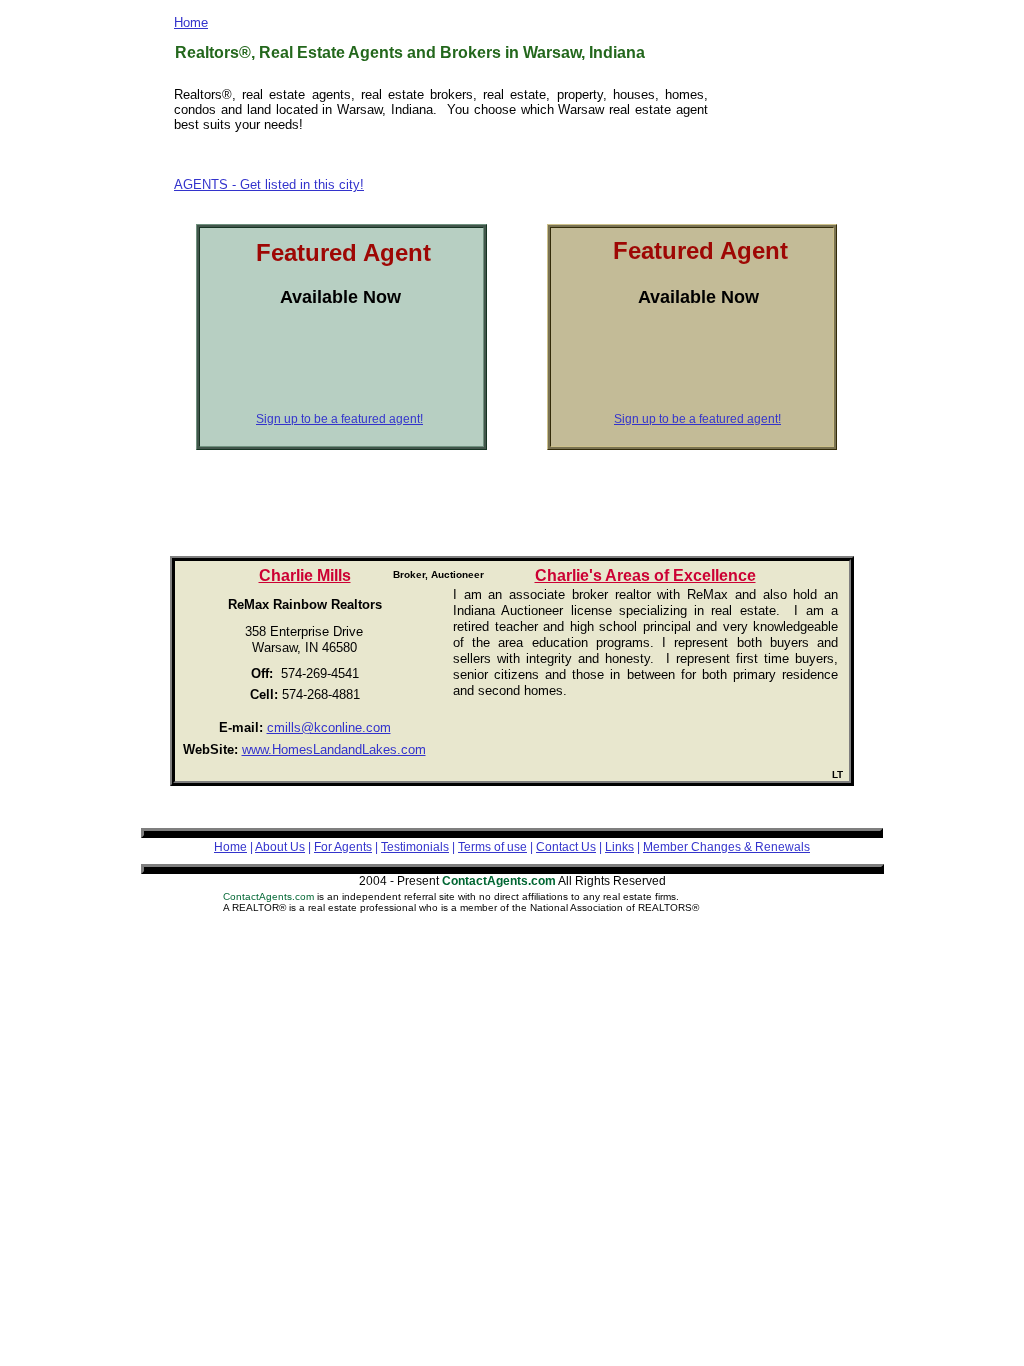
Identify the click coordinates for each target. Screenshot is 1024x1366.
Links (619, 847)
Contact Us (566, 847)
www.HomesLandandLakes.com (334, 749)
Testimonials (415, 847)
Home (191, 22)
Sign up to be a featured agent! (697, 419)
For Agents (343, 847)
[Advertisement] (787, 136)
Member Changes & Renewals (726, 847)
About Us (280, 847)
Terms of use (492, 847)
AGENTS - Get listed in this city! (269, 184)
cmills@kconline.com (329, 727)
